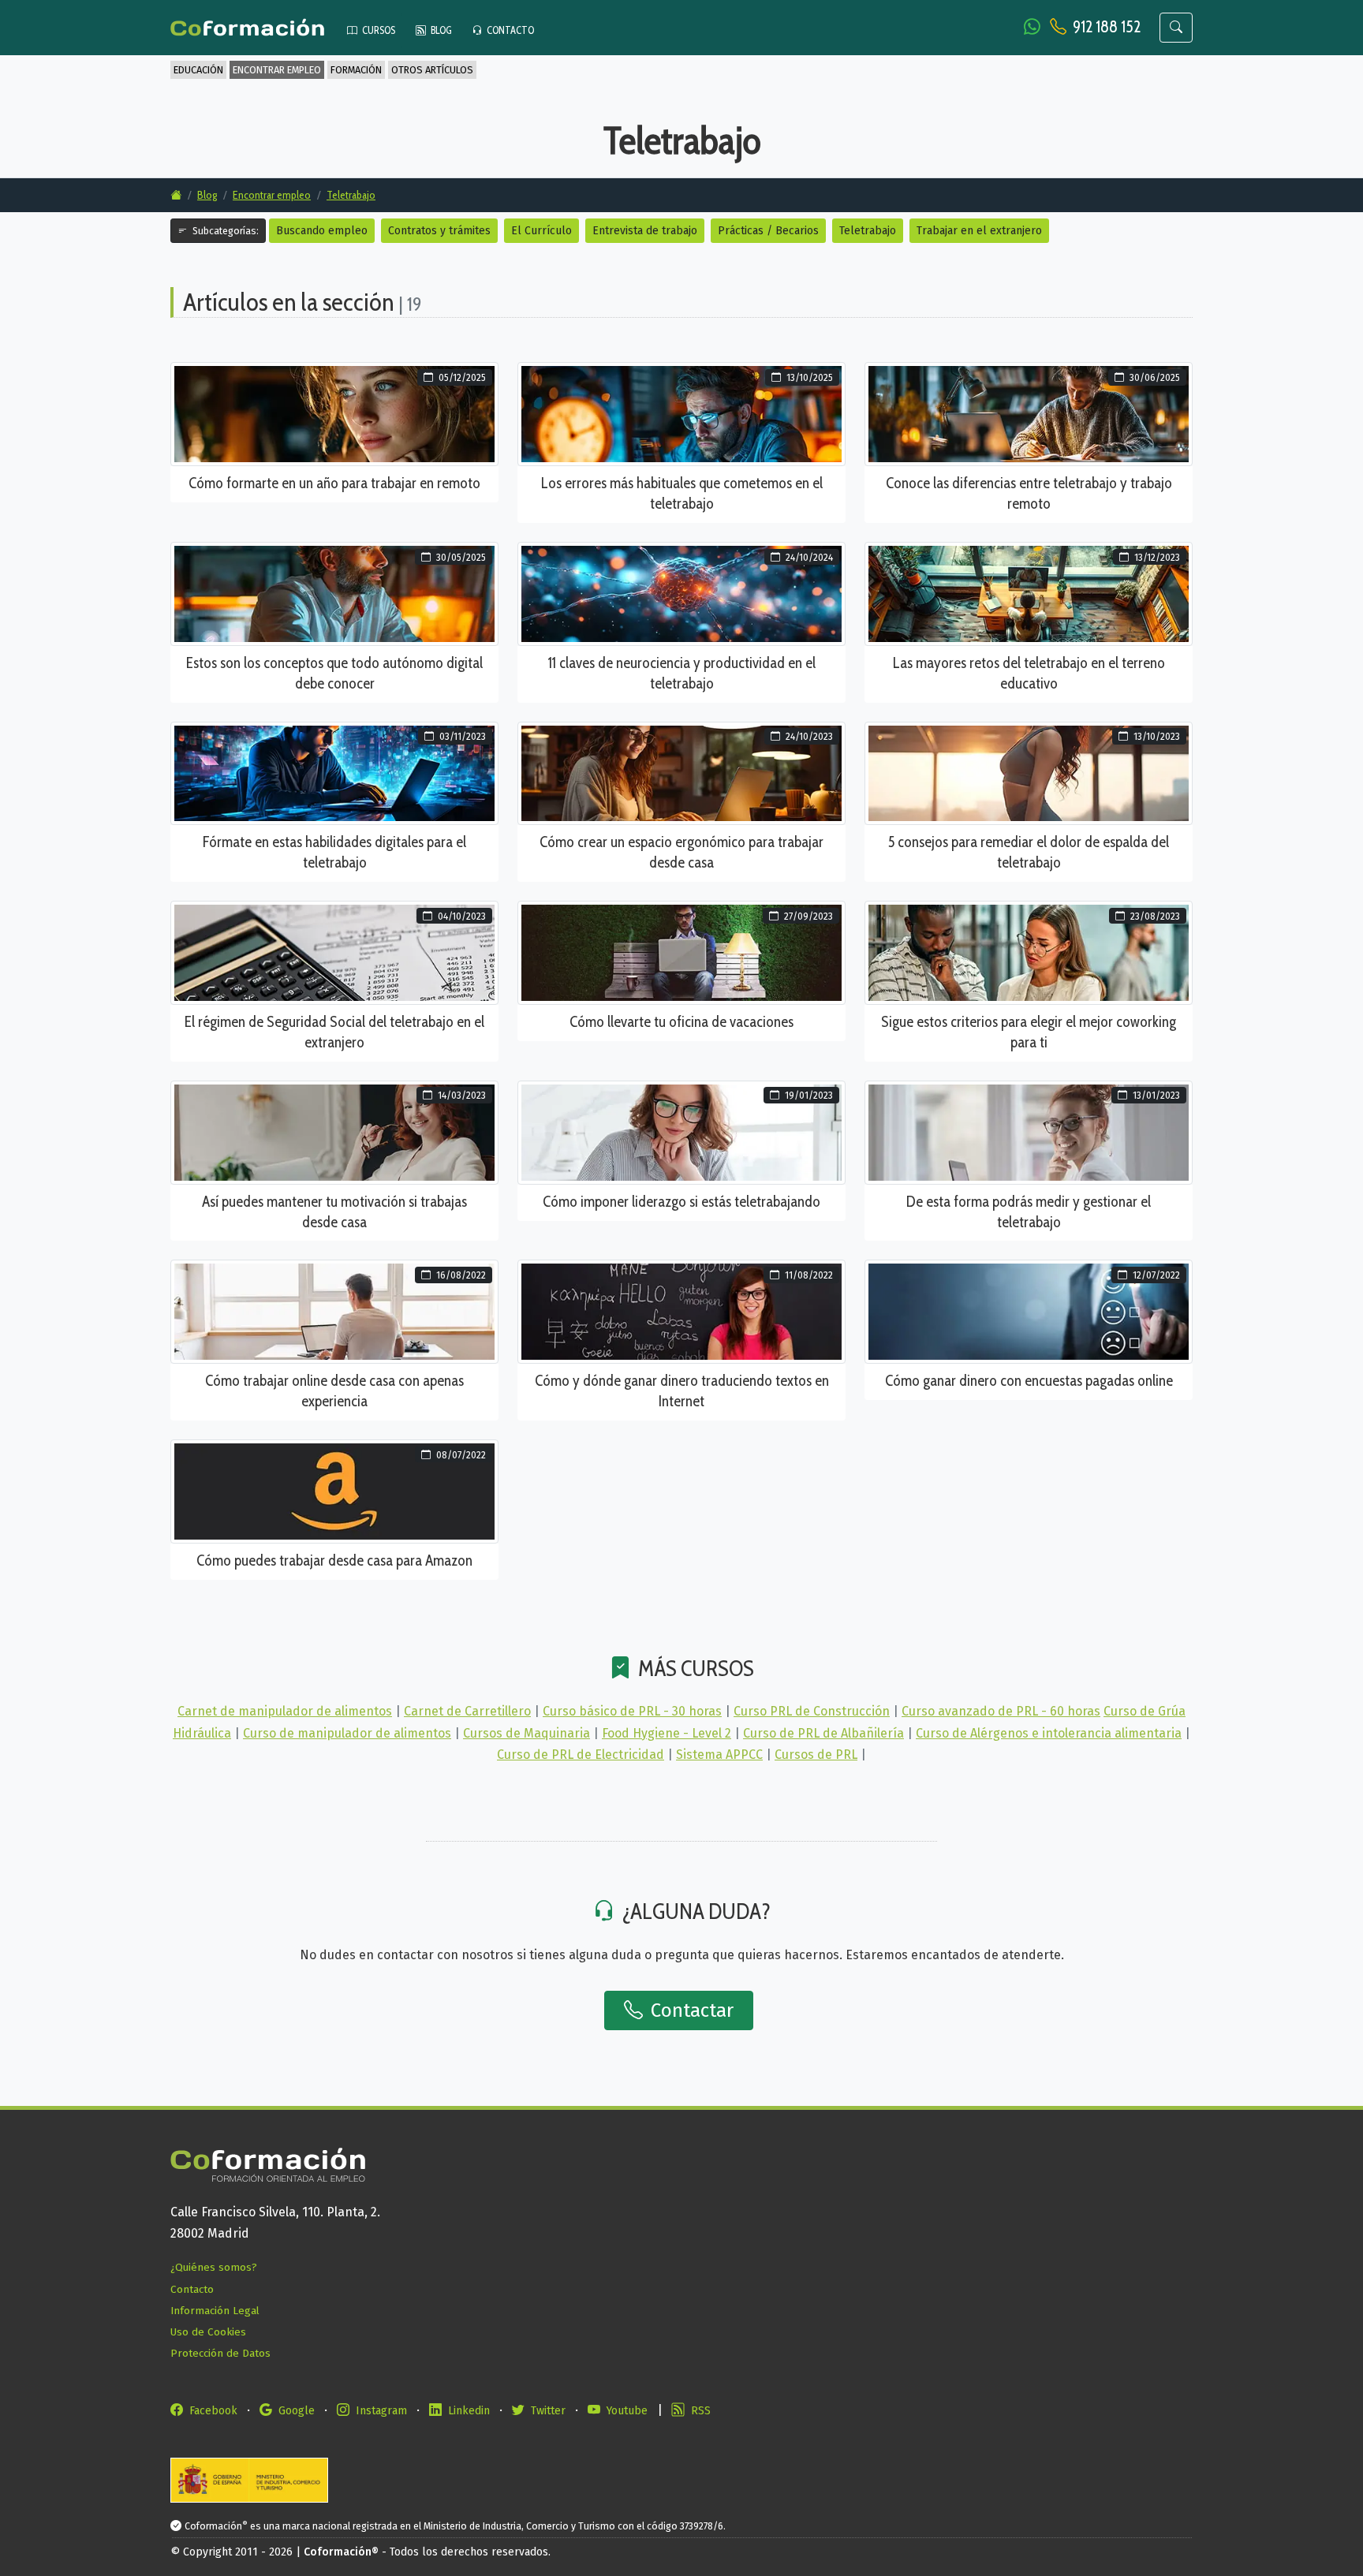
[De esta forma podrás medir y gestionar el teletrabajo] (1029, 1131)
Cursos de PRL (816, 1755)
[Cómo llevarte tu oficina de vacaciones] (681, 952)
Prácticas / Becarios (768, 231)
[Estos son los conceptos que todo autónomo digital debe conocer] (334, 593)
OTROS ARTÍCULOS (432, 70)
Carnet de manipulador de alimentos (285, 1711)
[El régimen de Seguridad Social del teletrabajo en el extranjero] (334, 952)
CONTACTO (510, 30)
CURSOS (378, 30)
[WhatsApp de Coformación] (1034, 26)
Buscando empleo (322, 231)
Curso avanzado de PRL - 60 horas (1001, 1711)
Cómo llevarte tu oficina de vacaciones (681, 1021)
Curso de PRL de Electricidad (581, 1755)
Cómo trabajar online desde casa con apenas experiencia (334, 1391)
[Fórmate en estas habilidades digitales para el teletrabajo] (334, 773)
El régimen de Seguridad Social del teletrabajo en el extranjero (334, 1032)
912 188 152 (1107, 26)
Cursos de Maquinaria (527, 1733)
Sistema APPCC (719, 1755)
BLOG (440, 30)
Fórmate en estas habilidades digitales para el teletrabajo (334, 852)
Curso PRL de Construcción (812, 1711)
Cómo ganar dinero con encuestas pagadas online (1029, 1380)
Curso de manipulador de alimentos (347, 1733)
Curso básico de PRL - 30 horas (632, 1711)
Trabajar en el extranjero (979, 231)
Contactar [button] (690, 2010)
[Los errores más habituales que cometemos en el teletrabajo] (681, 414)
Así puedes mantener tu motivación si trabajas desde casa (334, 1211)
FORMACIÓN (356, 70)
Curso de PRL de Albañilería (823, 1733)
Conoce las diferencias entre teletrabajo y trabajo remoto (1029, 493)
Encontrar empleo (272, 195)
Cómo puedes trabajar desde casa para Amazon (334, 1560)
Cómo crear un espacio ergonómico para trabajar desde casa (681, 852)
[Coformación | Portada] (255, 28)
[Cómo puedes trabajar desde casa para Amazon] (334, 1490)
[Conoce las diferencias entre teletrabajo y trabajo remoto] (1029, 414)
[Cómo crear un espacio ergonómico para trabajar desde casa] (681, 773)
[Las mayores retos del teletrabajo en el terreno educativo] (1029, 593)
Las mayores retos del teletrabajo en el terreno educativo (1029, 673)
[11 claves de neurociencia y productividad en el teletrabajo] (681, 593)
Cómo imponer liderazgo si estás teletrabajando (681, 1201)
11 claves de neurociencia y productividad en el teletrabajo (682, 673)
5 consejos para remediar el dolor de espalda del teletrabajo (1029, 852)
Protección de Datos (220, 2353)
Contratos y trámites (439, 231)
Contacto (192, 2289)
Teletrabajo (351, 195)
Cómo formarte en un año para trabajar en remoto (334, 483)
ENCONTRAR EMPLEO (277, 70)
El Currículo (541, 231)
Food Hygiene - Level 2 (667, 1733)
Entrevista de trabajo (645, 231)
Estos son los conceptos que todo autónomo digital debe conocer (334, 673)
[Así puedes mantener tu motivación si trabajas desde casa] (334, 1131)
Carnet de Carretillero (467, 1711)
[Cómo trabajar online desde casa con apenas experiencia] (334, 1311)
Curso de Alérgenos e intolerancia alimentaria (1049, 1733)
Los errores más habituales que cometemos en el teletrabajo (682, 493)
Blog (207, 195)
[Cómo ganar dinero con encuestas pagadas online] (1029, 1311)
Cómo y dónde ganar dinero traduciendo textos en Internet (682, 1391)
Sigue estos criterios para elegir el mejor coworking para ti (1029, 1032)
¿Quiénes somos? (214, 2267)
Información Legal (215, 2311)
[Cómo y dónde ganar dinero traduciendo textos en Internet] (681, 1311)
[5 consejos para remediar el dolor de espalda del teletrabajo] (1029, 773)
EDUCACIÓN (198, 70)
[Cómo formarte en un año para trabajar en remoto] (334, 414)
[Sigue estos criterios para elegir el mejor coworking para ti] (1029, 952)
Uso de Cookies (208, 2332)
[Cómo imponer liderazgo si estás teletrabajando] (681, 1131)
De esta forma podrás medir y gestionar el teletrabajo (1029, 1211)
